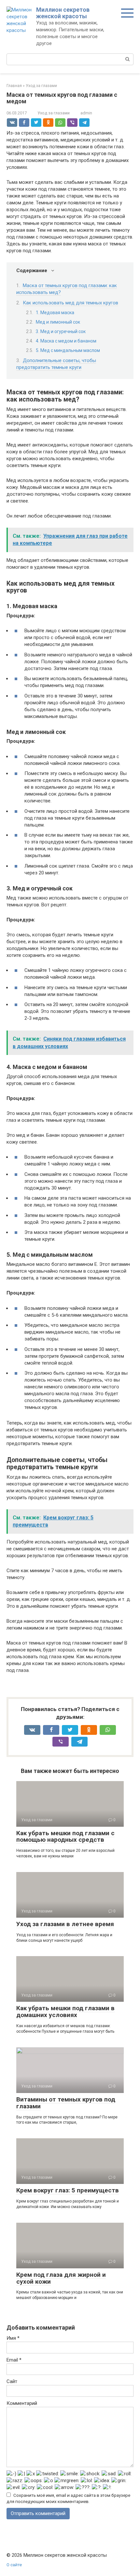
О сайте (14, 2565)
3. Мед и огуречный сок (61, 331)
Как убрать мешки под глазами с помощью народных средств (65, 1837)
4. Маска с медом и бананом (66, 341)
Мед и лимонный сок (58, 322)
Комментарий (22, 2403)
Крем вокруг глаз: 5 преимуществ (68, 2190)
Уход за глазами (54, 113)
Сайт (12, 2381)
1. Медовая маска (55, 313)
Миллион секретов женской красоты (63, 13)
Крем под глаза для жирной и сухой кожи (61, 2278)
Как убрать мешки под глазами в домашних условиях (65, 2012)
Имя (13, 2338)
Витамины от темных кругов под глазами (66, 2103)
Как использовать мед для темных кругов (70, 303)
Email (14, 2360)
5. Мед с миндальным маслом (68, 350)
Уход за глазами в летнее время (65, 1924)
